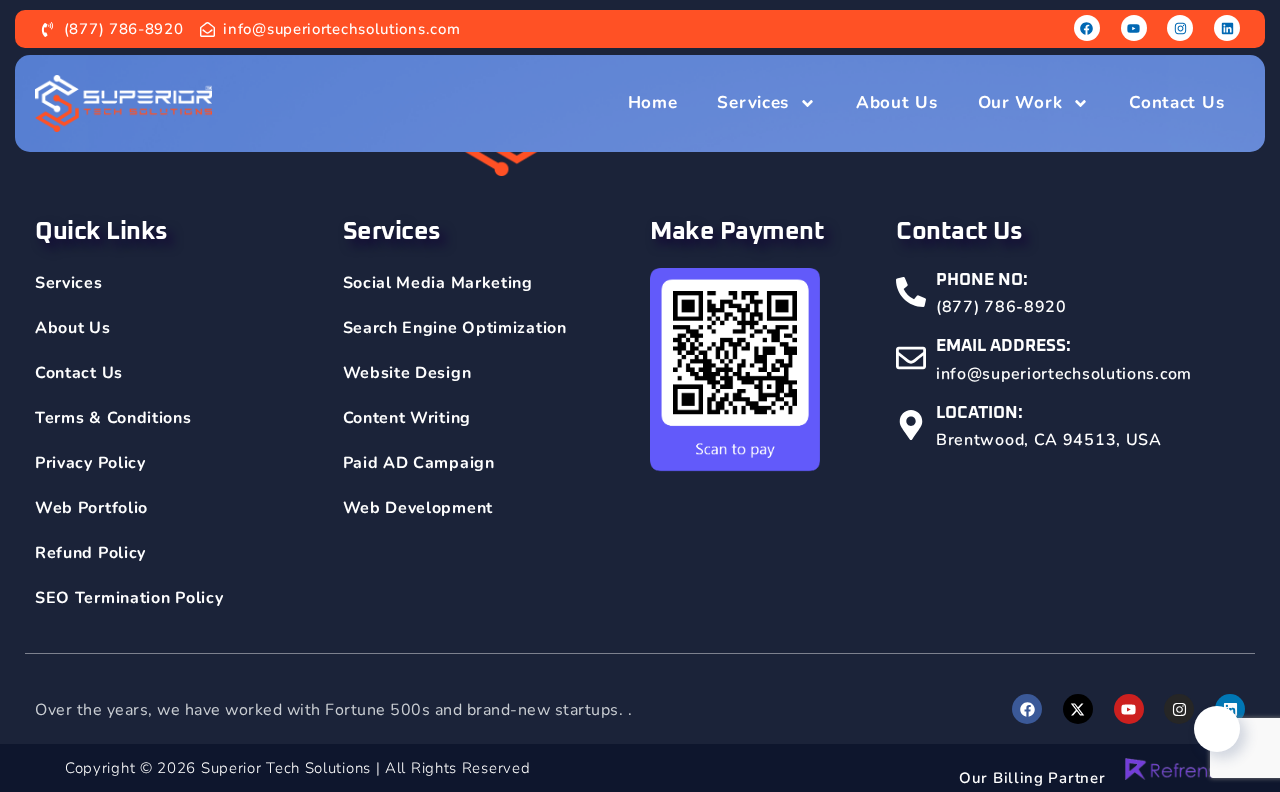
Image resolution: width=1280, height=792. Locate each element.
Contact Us (1176, 102)
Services (753, 102)
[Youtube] (1134, 28)
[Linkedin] (1227, 28)
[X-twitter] (1078, 709)
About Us (897, 102)
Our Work (1020, 102)
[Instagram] (1180, 28)
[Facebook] (1087, 28)
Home (653, 102)
